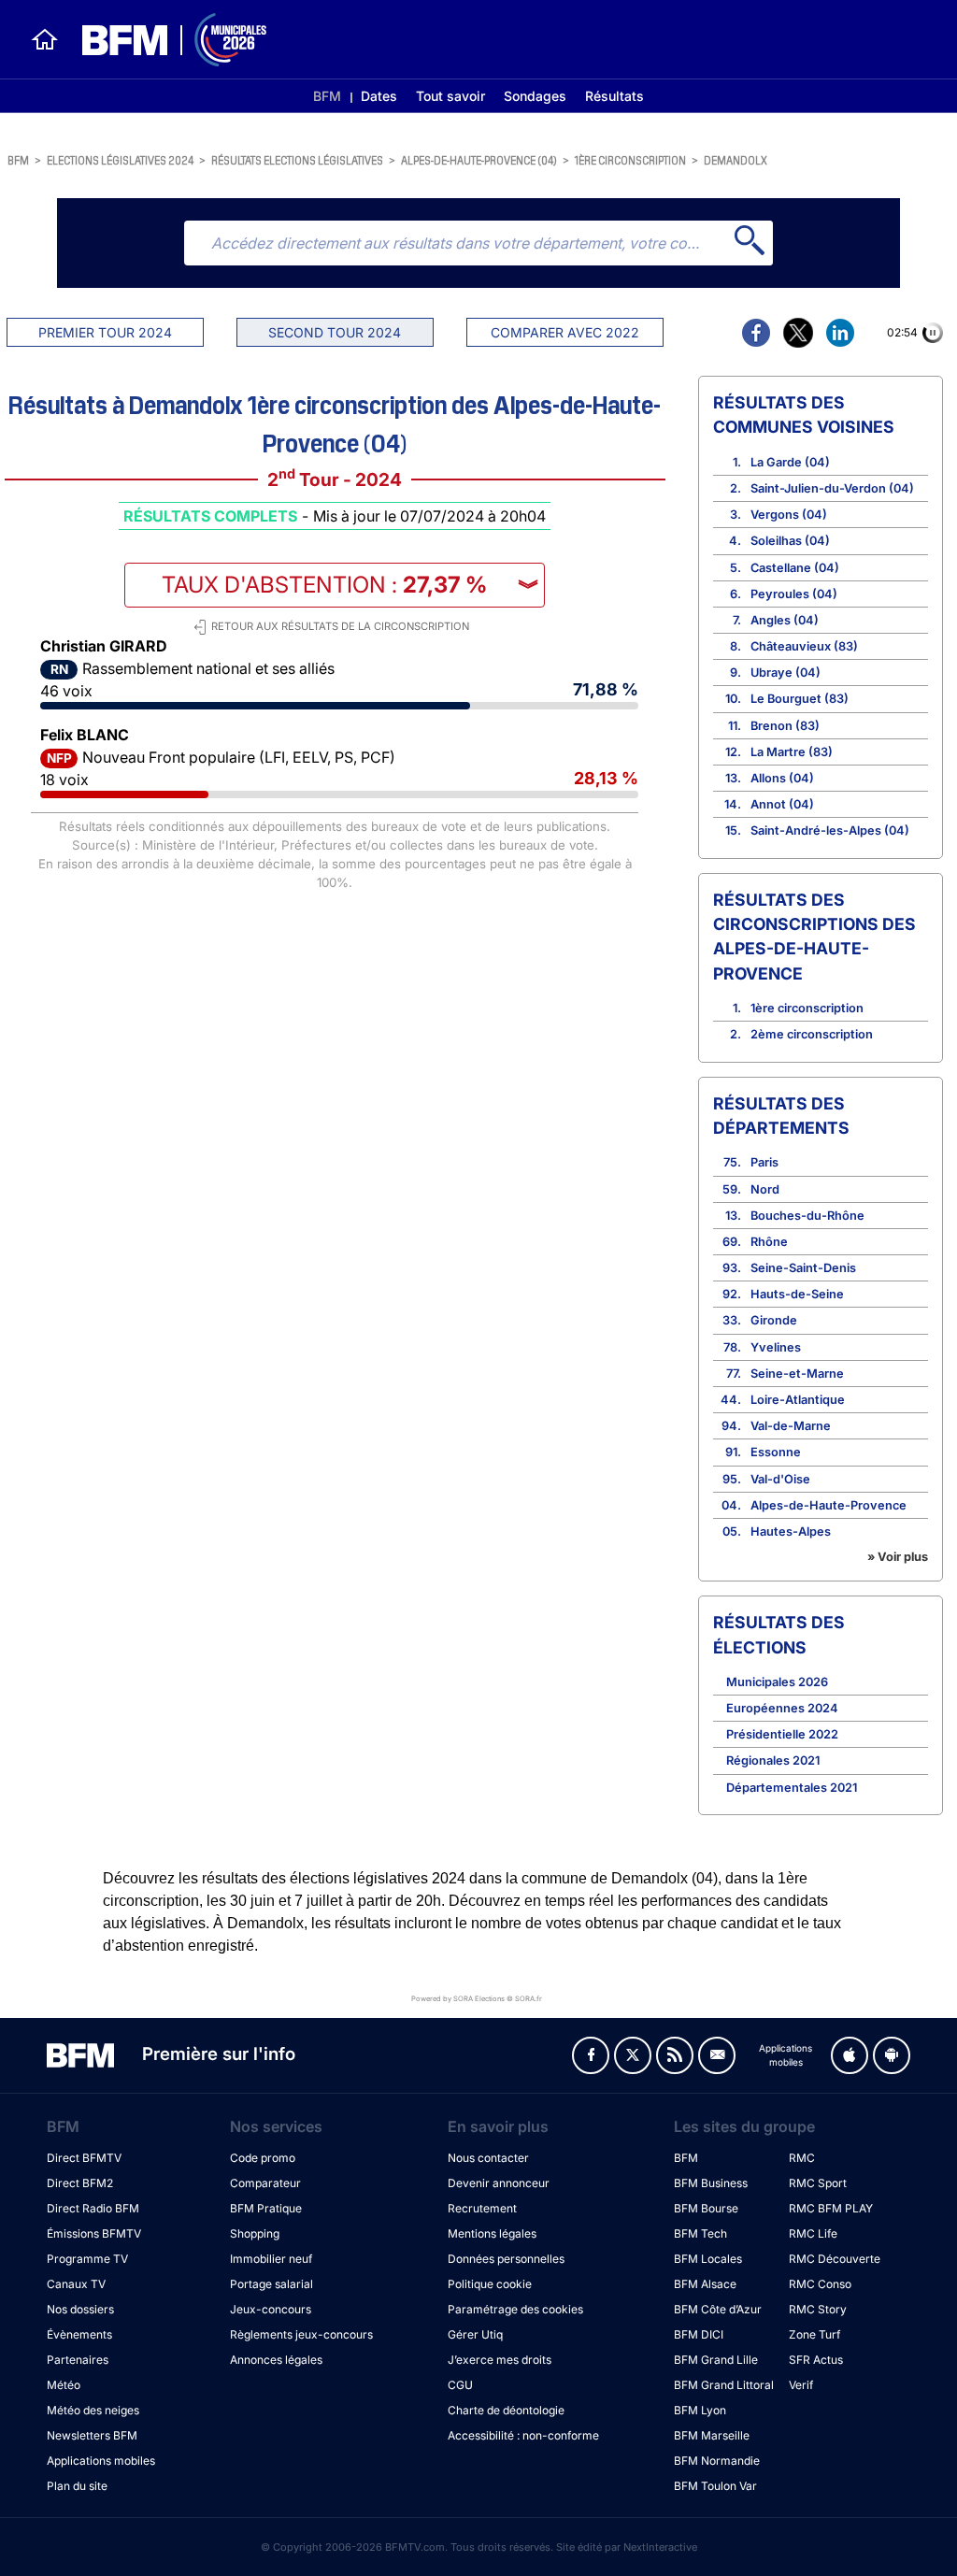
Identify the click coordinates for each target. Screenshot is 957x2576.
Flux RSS (675, 2055)
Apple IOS (850, 2055)
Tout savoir (450, 96)
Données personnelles (506, 2259)
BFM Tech (700, 2233)
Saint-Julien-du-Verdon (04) (832, 488)
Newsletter (717, 2055)
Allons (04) (782, 778)
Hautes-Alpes (791, 1531)
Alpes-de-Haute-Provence (828, 1505)
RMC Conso (820, 2284)
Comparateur (265, 2183)
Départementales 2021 (792, 1788)
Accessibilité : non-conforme (523, 2435)
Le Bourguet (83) (800, 699)
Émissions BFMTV (94, 2233)
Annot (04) (782, 804)
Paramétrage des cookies (515, 2309)
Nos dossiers (80, 2309)
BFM (327, 96)
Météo (64, 2385)
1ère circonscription (630, 159)
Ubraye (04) (786, 673)
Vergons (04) (789, 515)
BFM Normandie (717, 2461)
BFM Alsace (705, 2284)
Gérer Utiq (475, 2334)
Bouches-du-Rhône (807, 1216)
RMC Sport (818, 2183)
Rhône (769, 1242)
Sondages (535, 96)
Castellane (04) (795, 568)
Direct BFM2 (80, 2183)
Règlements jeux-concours (301, 2334)
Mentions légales (492, 2233)
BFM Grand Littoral (724, 2385)
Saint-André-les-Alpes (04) (830, 830)
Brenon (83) (785, 726)
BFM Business (711, 2183)
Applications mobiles (101, 2461)
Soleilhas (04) (790, 541)
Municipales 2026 (777, 1682)
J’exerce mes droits (500, 2360)
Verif (801, 2385)
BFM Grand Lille (716, 2360)
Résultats (614, 96)
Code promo (263, 2158)
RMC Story (818, 2309)
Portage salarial (271, 2284)
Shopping (255, 2233)
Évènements (79, 2334)
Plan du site (77, 2486)
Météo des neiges (93, 2410)
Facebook (591, 2055)
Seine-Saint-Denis (803, 1268)
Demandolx (736, 159)
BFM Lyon (700, 2410)
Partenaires (78, 2360)
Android (892, 2055)
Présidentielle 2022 (782, 1734)
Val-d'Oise (780, 1479)
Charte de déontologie (506, 2410)
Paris (764, 1162)
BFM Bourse (706, 2208)
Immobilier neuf (271, 2259)
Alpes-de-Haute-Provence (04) (479, 159)
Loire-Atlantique (798, 1400)
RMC (802, 2158)
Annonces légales (276, 2360)
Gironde (774, 1320)
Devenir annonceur (499, 2183)
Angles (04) (785, 620)
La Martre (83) (792, 752)
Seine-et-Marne (797, 1374)
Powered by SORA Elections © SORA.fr (477, 1998)
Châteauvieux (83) (804, 646)
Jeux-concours (271, 2309)
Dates (379, 96)
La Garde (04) (790, 462)
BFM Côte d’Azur (718, 2309)
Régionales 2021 (773, 1760)
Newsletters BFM (92, 2435)
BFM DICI (699, 2334)
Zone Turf (814, 2334)
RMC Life (813, 2233)
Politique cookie (490, 2284)
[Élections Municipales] (163, 40)
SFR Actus (816, 2360)
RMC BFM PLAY (831, 2208)
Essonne (776, 1452)
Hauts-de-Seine (797, 1294)
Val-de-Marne (791, 1426)
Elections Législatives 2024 (120, 159)
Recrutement (482, 2208)
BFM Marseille (712, 2435)
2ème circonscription (812, 1034)
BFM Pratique (266, 2208)
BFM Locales (708, 2259)
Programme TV (87, 2259)
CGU (460, 2385)
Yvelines (776, 1347)
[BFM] (45, 39)
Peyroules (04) (794, 594)
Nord (765, 1189)
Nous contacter (488, 2158)
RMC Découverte (835, 2259)
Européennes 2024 (782, 1708)
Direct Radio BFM (93, 2208)
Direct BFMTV (84, 2158)
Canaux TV (76, 2284)
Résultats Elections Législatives (297, 159)
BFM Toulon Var (715, 2486)
